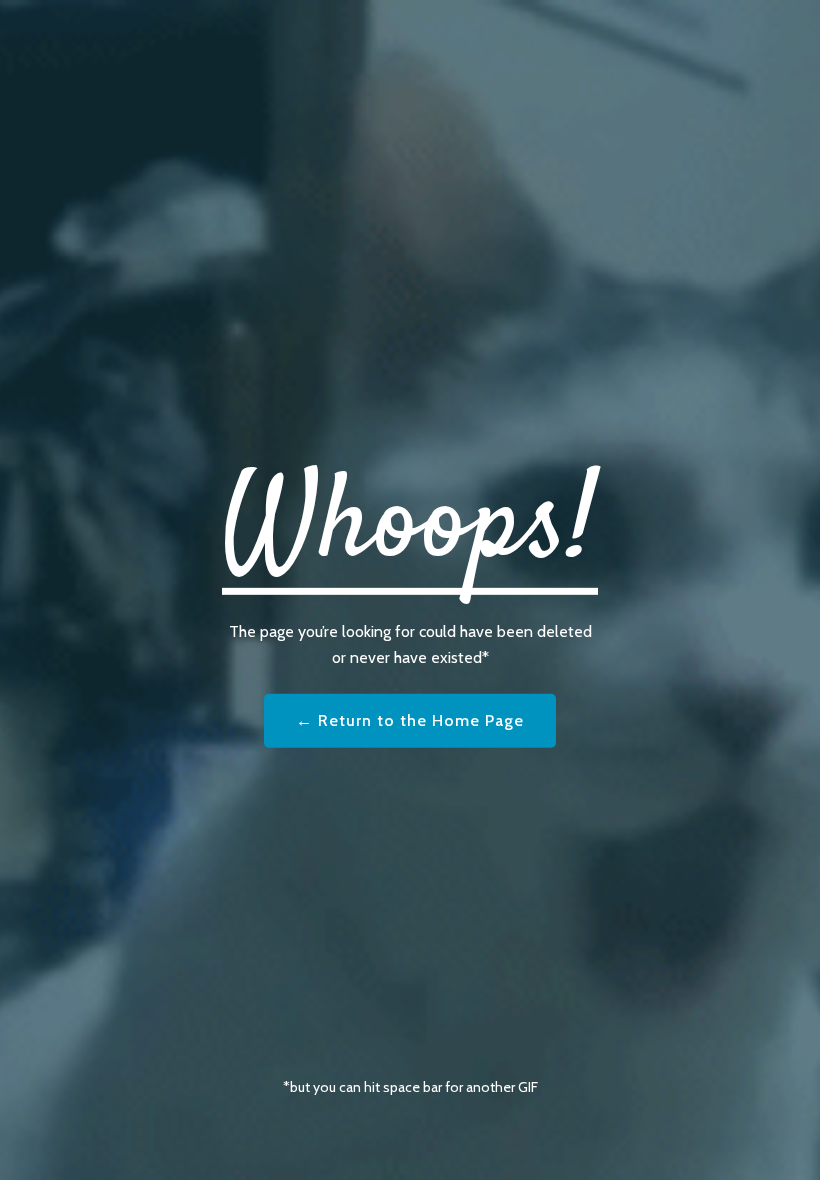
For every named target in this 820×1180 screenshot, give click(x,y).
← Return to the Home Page (410, 720)
